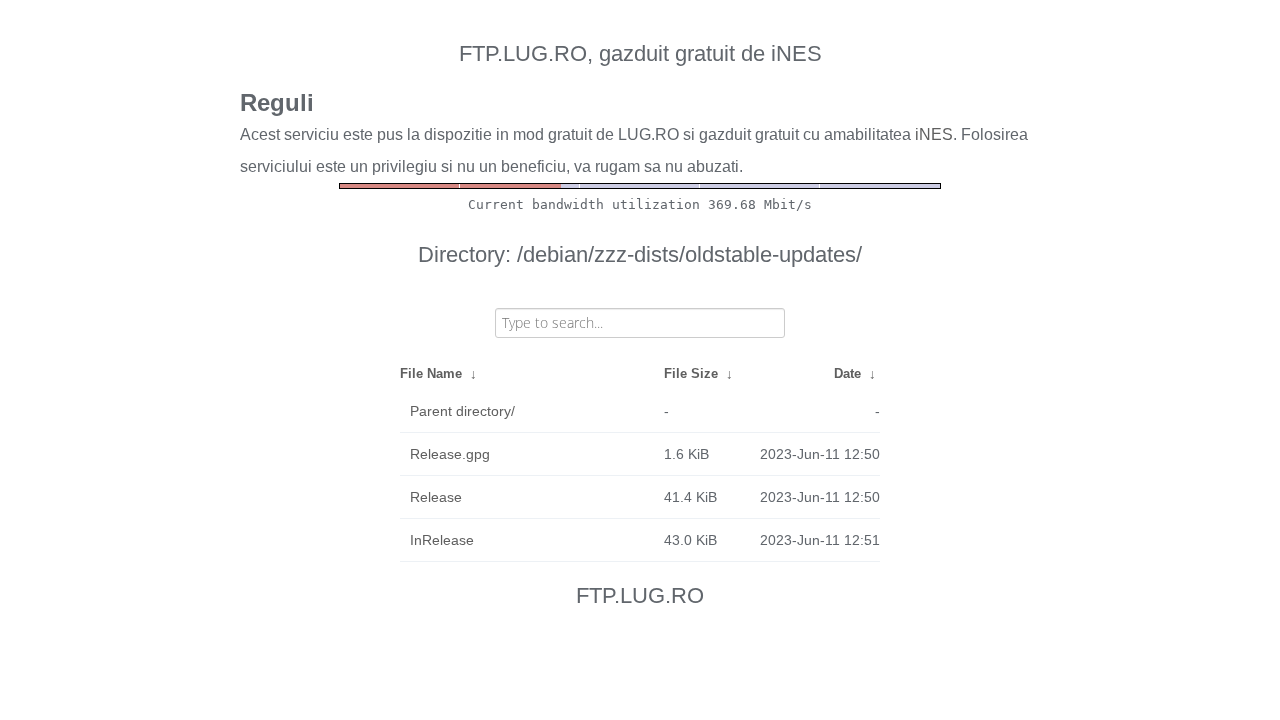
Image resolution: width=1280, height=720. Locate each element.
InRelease (442, 540)
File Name (431, 373)
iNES (934, 134)
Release (436, 497)
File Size (691, 373)
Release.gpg (450, 454)
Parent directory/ (462, 411)
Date (847, 373)
